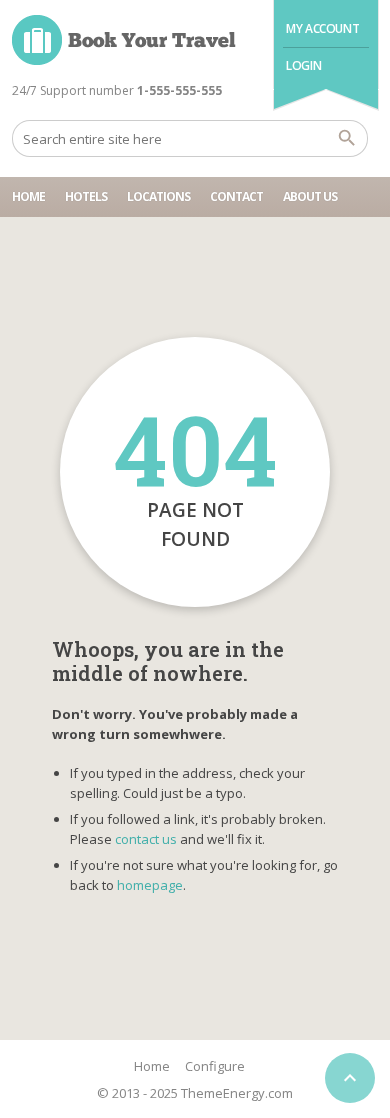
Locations (158, 196)
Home (28, 196)
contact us (146, 839)
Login (303, 65)
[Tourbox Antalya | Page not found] (124, 40)
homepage (150, 885)
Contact (236, 196)
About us (310, 196)
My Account (322, 28)
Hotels (86, 196)
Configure (215, 1066)
